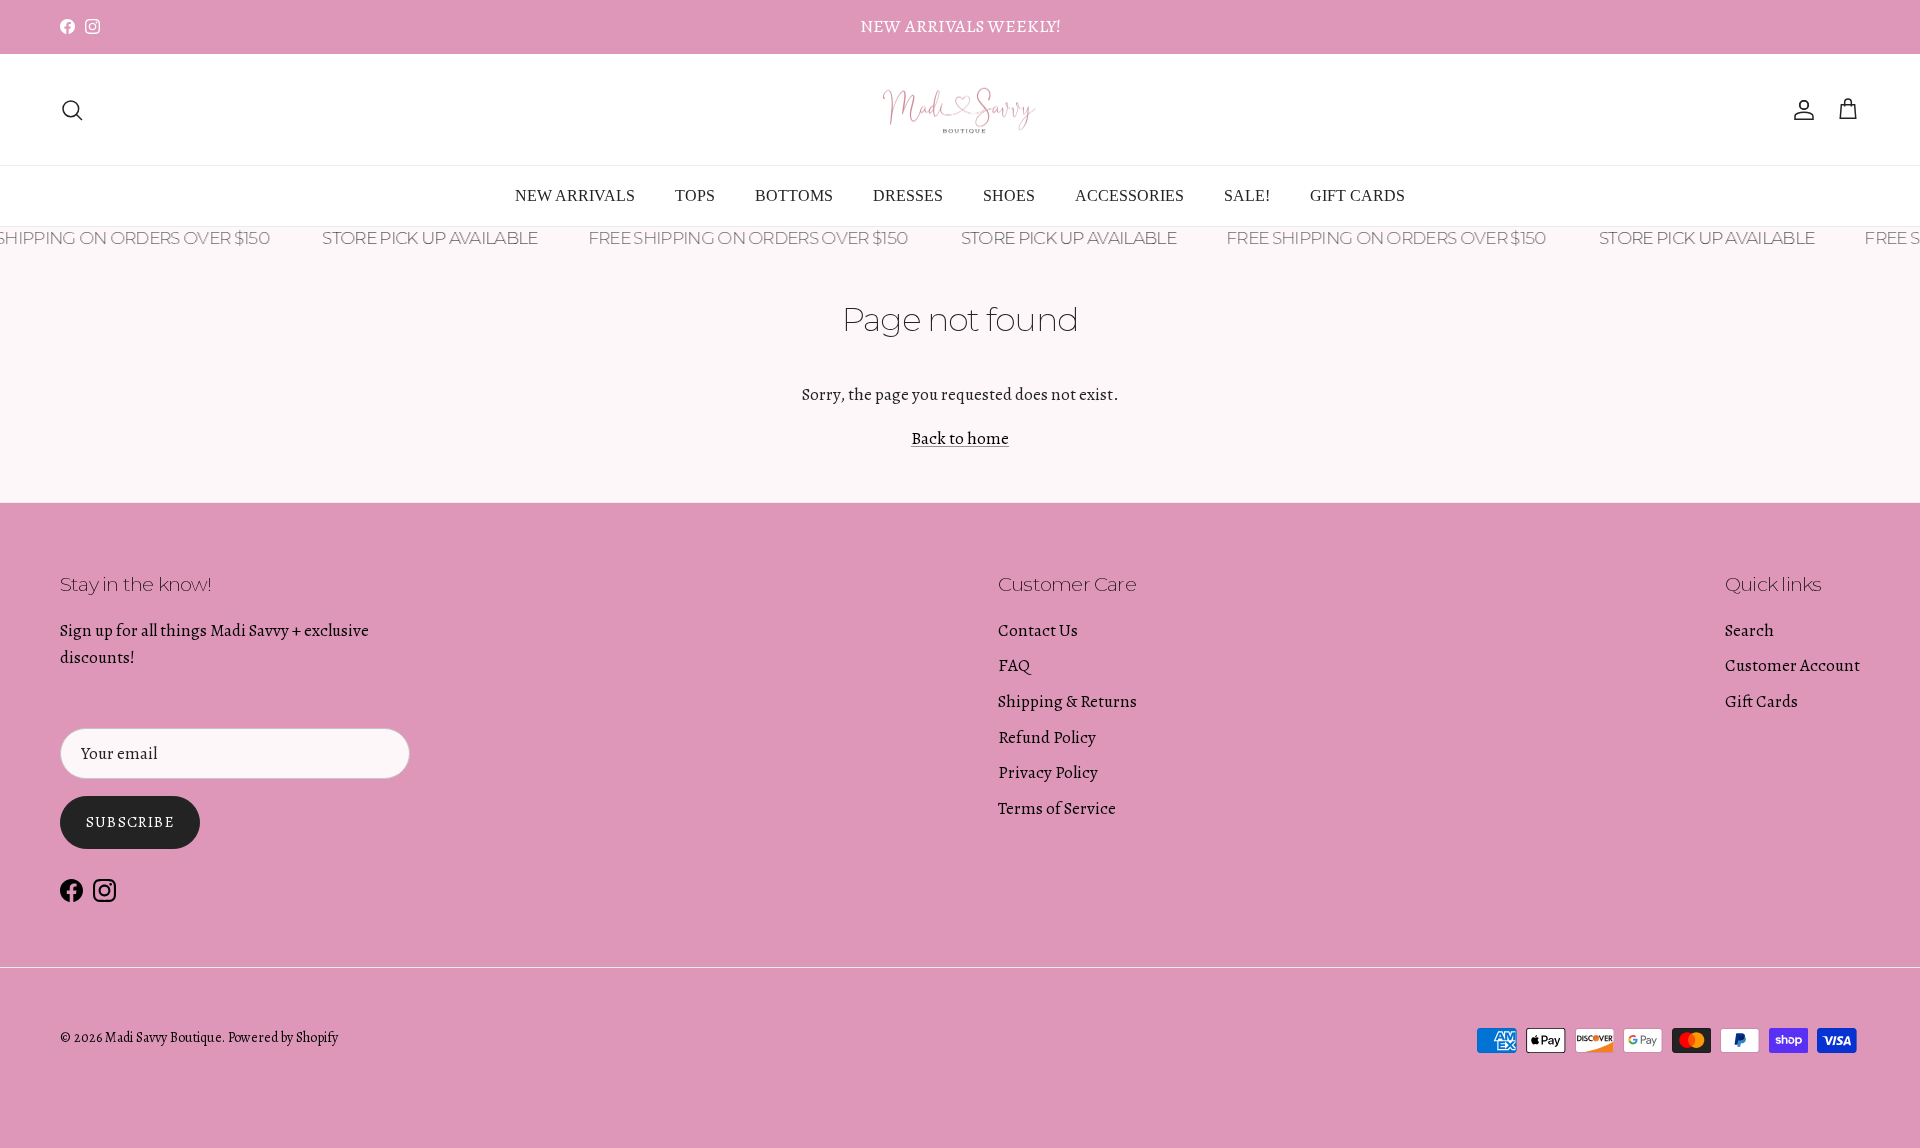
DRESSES (908, 195)
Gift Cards (1761, 701)
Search (1749, 630)
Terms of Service (1057, 808)
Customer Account (1792, 665)
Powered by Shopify (283, 1037)
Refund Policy (1047, 737)
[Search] (72, 110)
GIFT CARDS (1357, 195)
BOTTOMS (794, 195)
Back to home (960, 438)
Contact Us (1038, 630)
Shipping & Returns (1067, 701)
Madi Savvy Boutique (163, 1037)
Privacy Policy (1048, 772)
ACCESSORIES (1129, 195)
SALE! (1247, 195)
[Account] (1800, 110)
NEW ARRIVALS (575, 195)
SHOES (1009, 195)
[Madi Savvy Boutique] (960, 110)
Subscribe (130, 822)
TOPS (695, 195)
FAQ (1014, 665)
